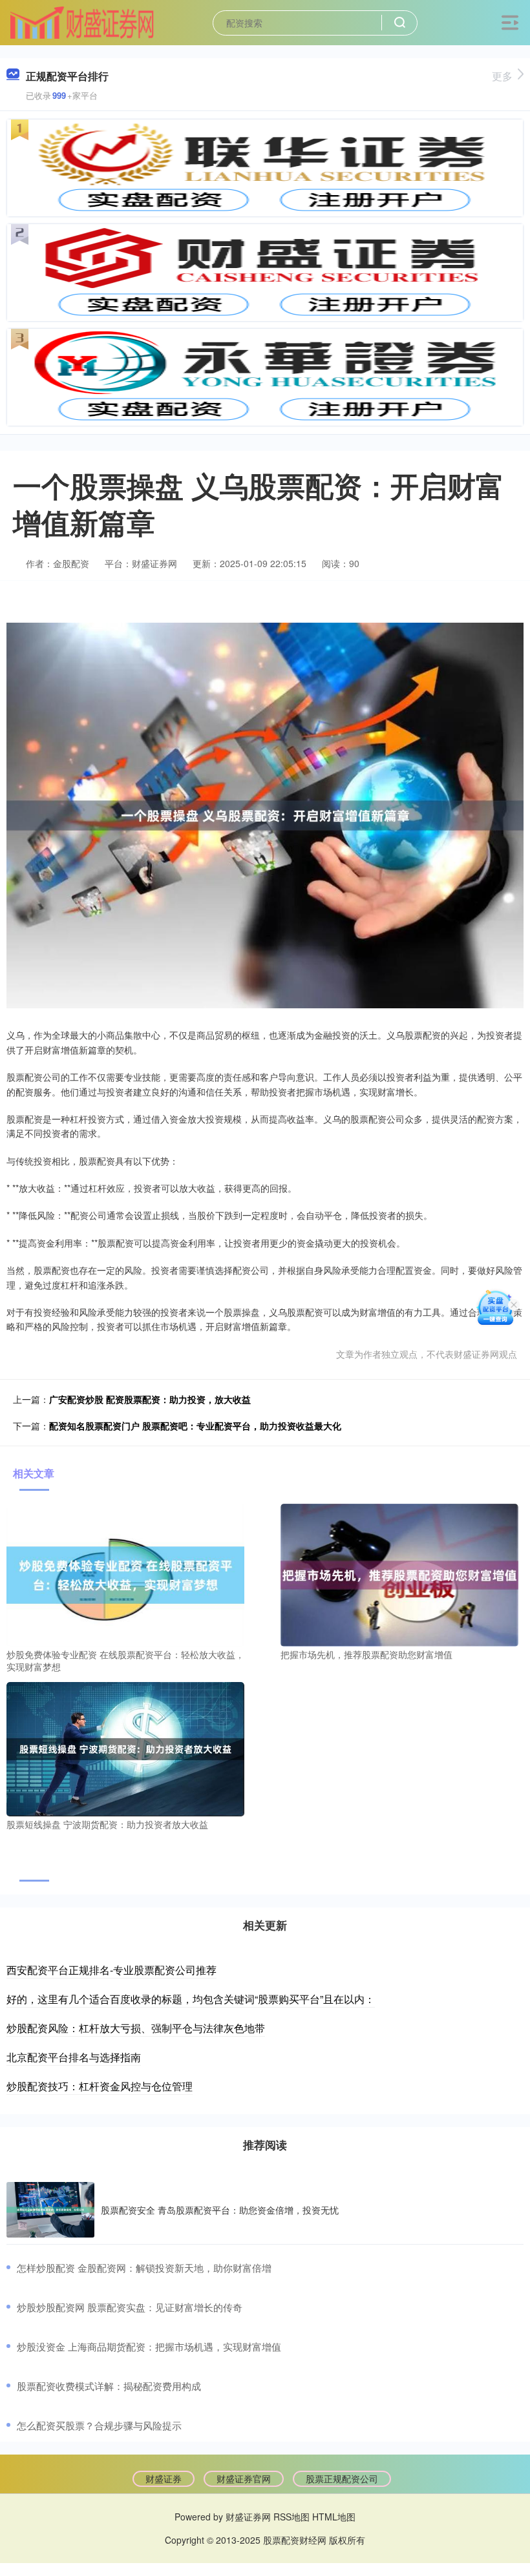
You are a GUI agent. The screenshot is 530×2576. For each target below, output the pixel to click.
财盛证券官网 (244, 2478)
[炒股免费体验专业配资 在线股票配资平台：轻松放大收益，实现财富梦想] (125, 1574)
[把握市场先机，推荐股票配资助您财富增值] (399, 1574)
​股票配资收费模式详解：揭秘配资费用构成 (109, 2386)
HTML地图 (334, 2517)
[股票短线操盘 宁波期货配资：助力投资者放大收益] (125, 1748)
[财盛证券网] (82, 21)
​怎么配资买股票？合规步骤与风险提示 (99, 2425)
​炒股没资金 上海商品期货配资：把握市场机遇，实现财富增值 (149, 2346)
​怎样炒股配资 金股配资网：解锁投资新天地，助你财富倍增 (144, 2268)
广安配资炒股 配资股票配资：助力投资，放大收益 (150, 1399)
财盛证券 (164, 2478)
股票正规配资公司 (342, 2478)
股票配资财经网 (295, 2540)
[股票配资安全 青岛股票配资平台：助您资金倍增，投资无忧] (50, 2210)
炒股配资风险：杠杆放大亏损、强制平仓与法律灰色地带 (136, 2028)
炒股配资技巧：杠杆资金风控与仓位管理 (100, 2086)
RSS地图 (291, 2517)
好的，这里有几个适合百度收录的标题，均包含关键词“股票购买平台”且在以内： (191, 1999)
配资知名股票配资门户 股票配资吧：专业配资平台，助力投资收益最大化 (195, 1426)
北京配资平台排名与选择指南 (74, 2057)
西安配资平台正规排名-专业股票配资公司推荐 (111, 1970)
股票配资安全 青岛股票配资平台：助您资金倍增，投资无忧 (220, 2210)
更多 (502, 76)
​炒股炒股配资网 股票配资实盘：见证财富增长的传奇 (130, 2307)
